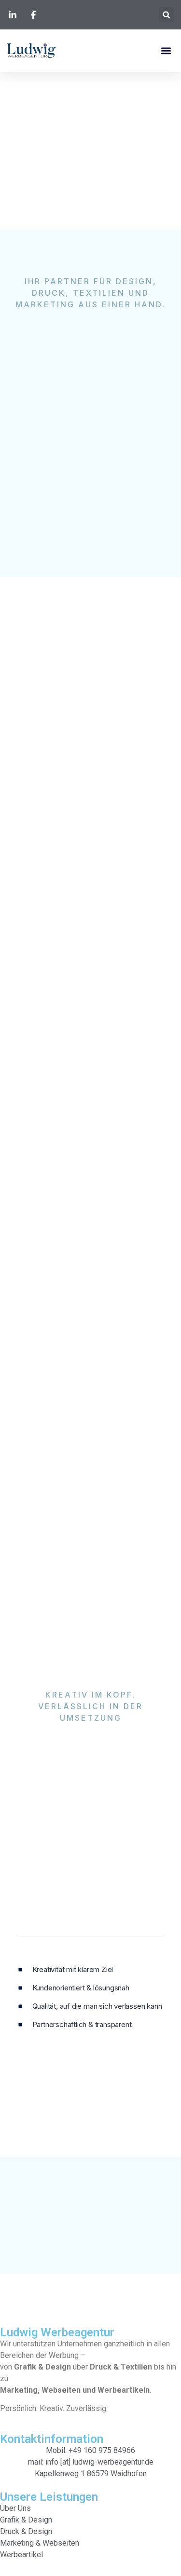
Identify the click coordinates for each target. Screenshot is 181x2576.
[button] (166, 15)
